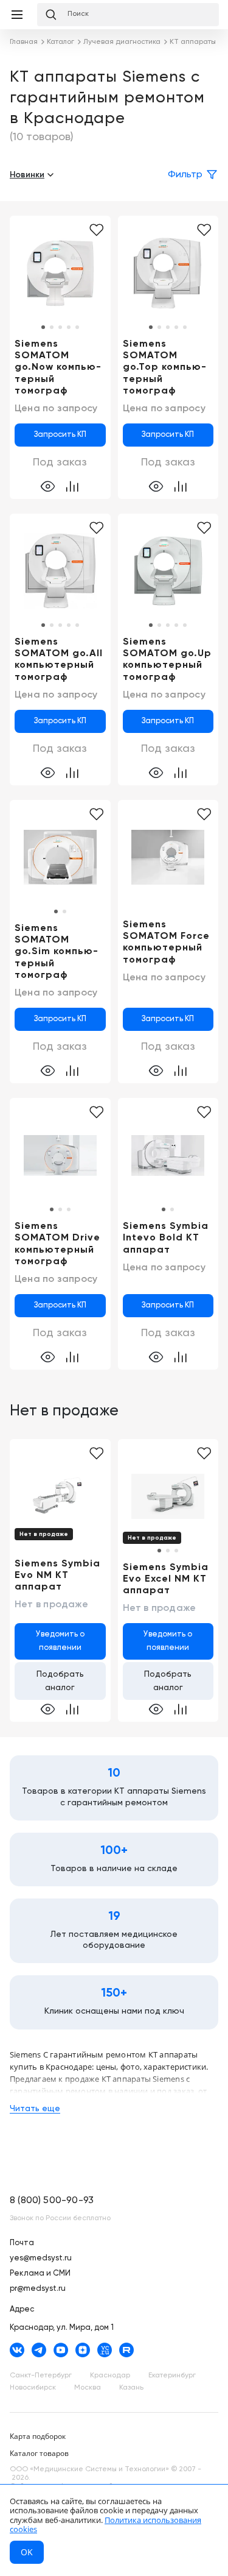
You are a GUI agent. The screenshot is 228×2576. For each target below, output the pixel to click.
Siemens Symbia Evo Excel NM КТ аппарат (166, 1579)
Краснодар (110, 2376)
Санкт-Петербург (41, 2376)
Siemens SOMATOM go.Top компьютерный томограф (164, 368)
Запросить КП (60, 435)
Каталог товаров (39, 2453)
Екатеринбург (172, 2376)
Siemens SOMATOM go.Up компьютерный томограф (167, 660)
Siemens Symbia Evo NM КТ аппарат (57, 1576)
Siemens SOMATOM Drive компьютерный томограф (57, 1244)
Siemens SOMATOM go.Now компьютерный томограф (58, 368)
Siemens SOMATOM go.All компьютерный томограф (59, 660)
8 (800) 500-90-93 (52, 2201)
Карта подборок (38, 2436)
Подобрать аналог (60, 1681)
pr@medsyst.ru (38, 2289)
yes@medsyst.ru (41, 2258)
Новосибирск (33, 2388)
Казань (131, 2388)
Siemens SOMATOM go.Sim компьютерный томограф (56, 952)
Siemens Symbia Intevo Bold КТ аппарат (166, 1238)
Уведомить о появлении (60, 1641)
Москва (88, 2388)
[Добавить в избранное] (204, 230)
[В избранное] (96, 230)
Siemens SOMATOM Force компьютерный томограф (166, 943)
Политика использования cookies (105, 2525)
